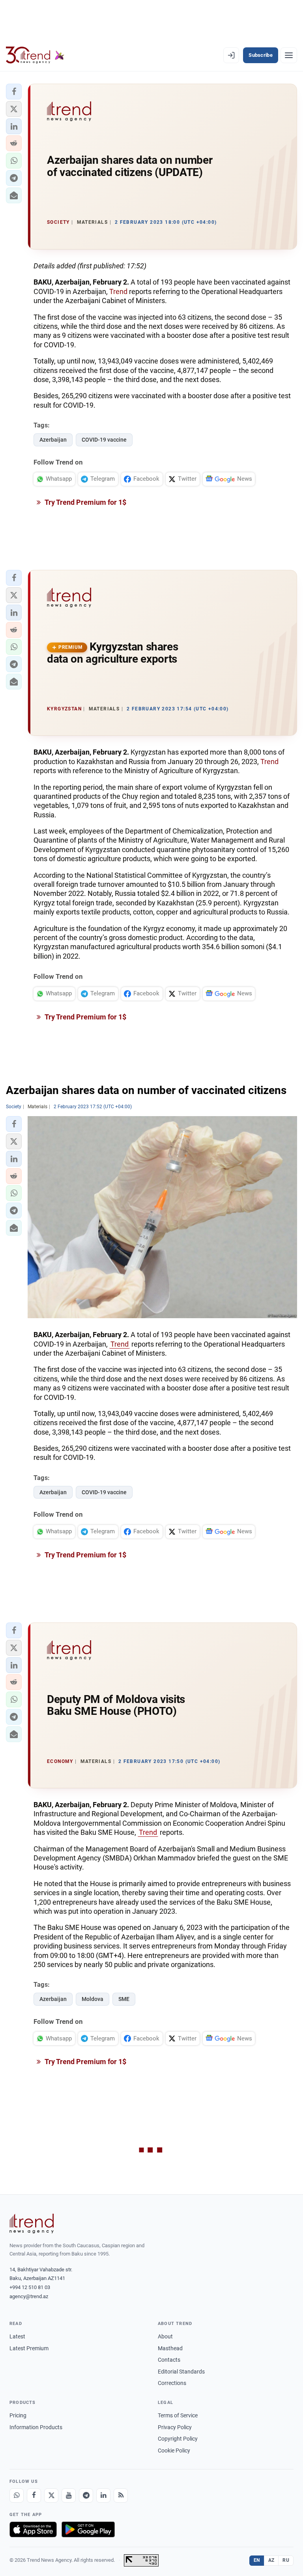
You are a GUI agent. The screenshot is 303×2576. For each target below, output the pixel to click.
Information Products (36, 2427)
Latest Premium (29, 2348)
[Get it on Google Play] (88, 2529)
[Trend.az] (35, 55)
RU (286, 2560)
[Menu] (289, 55)
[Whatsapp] (17, 2495)
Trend (118, 291)
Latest (17, 2336)
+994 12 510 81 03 (30, 2287)
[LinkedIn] (103, 2495)
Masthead (170, 2348)
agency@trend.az (29, 2296)
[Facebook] (34, 2495)
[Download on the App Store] (33, 2529)
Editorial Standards (181, 2372)
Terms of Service (178, 2415)
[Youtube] (69, 2495)
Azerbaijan (53, 440)
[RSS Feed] (121, 2495)
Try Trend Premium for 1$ (85, 502)
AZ (271, 2560)
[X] (51, 2495)
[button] (14, 92)
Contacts (169, 2360)
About (165, 2336)
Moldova (93, 1999)
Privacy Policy (175, 2427)
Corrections (172, 2383)
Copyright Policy (178, 2439)
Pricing (18, 2415)
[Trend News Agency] (32, 2224)
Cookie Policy (174, 2450)
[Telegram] (86, 2495)
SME (124, 1999)
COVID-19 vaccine (104, 440)
